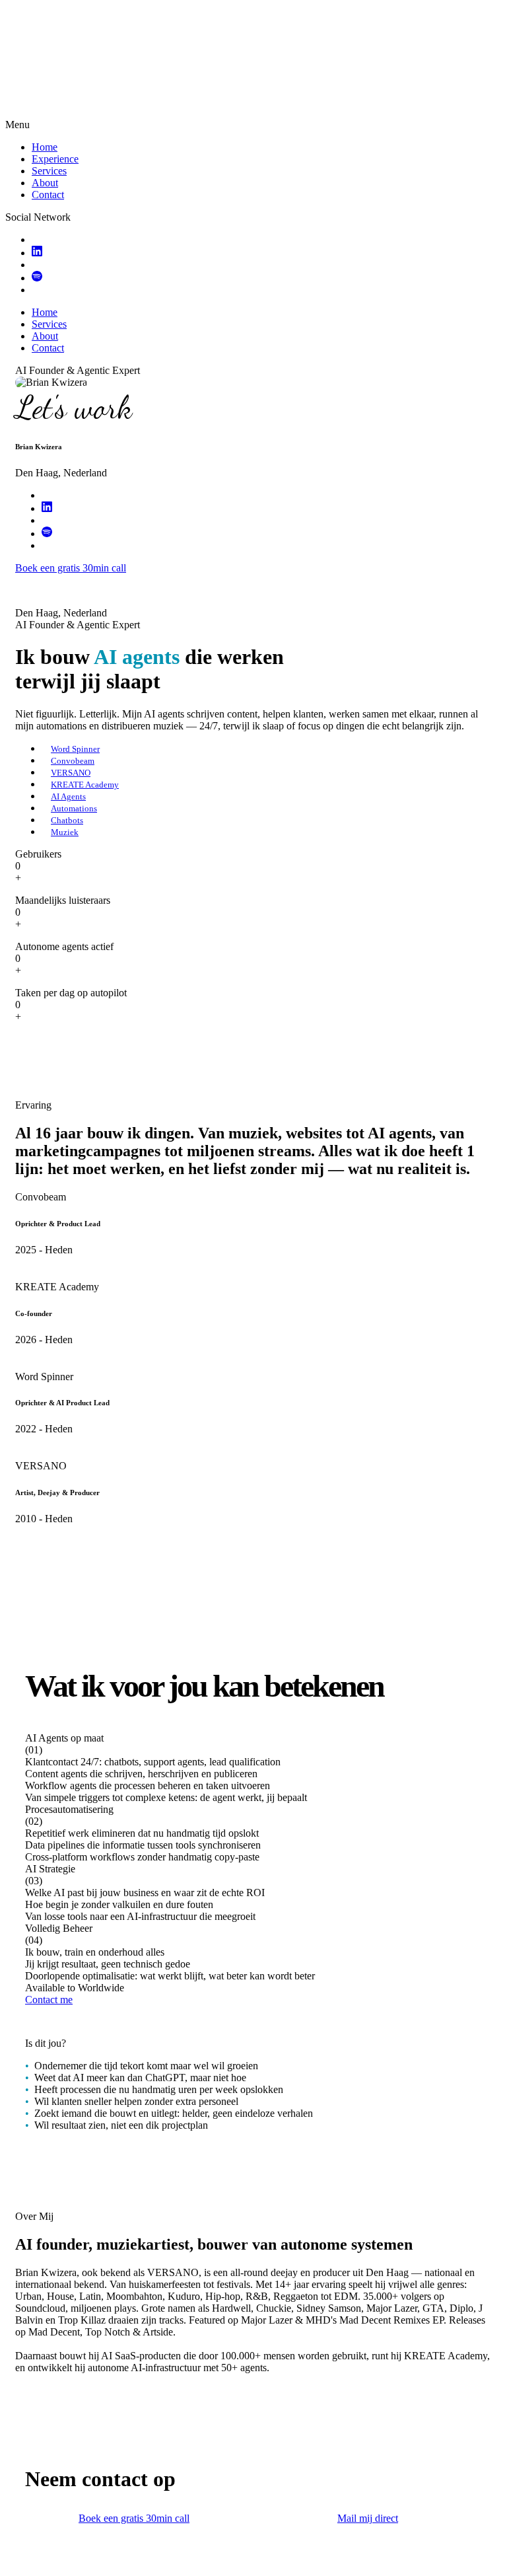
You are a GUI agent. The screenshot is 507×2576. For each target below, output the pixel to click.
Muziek (65, 832)
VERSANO (71, 773)
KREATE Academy (85, 785)
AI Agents (68, 796)
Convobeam (73, 761)
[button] (253, 1768)
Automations (74, 808)
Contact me (49, 2000)
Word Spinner (75, 749)
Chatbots (67, 820)
